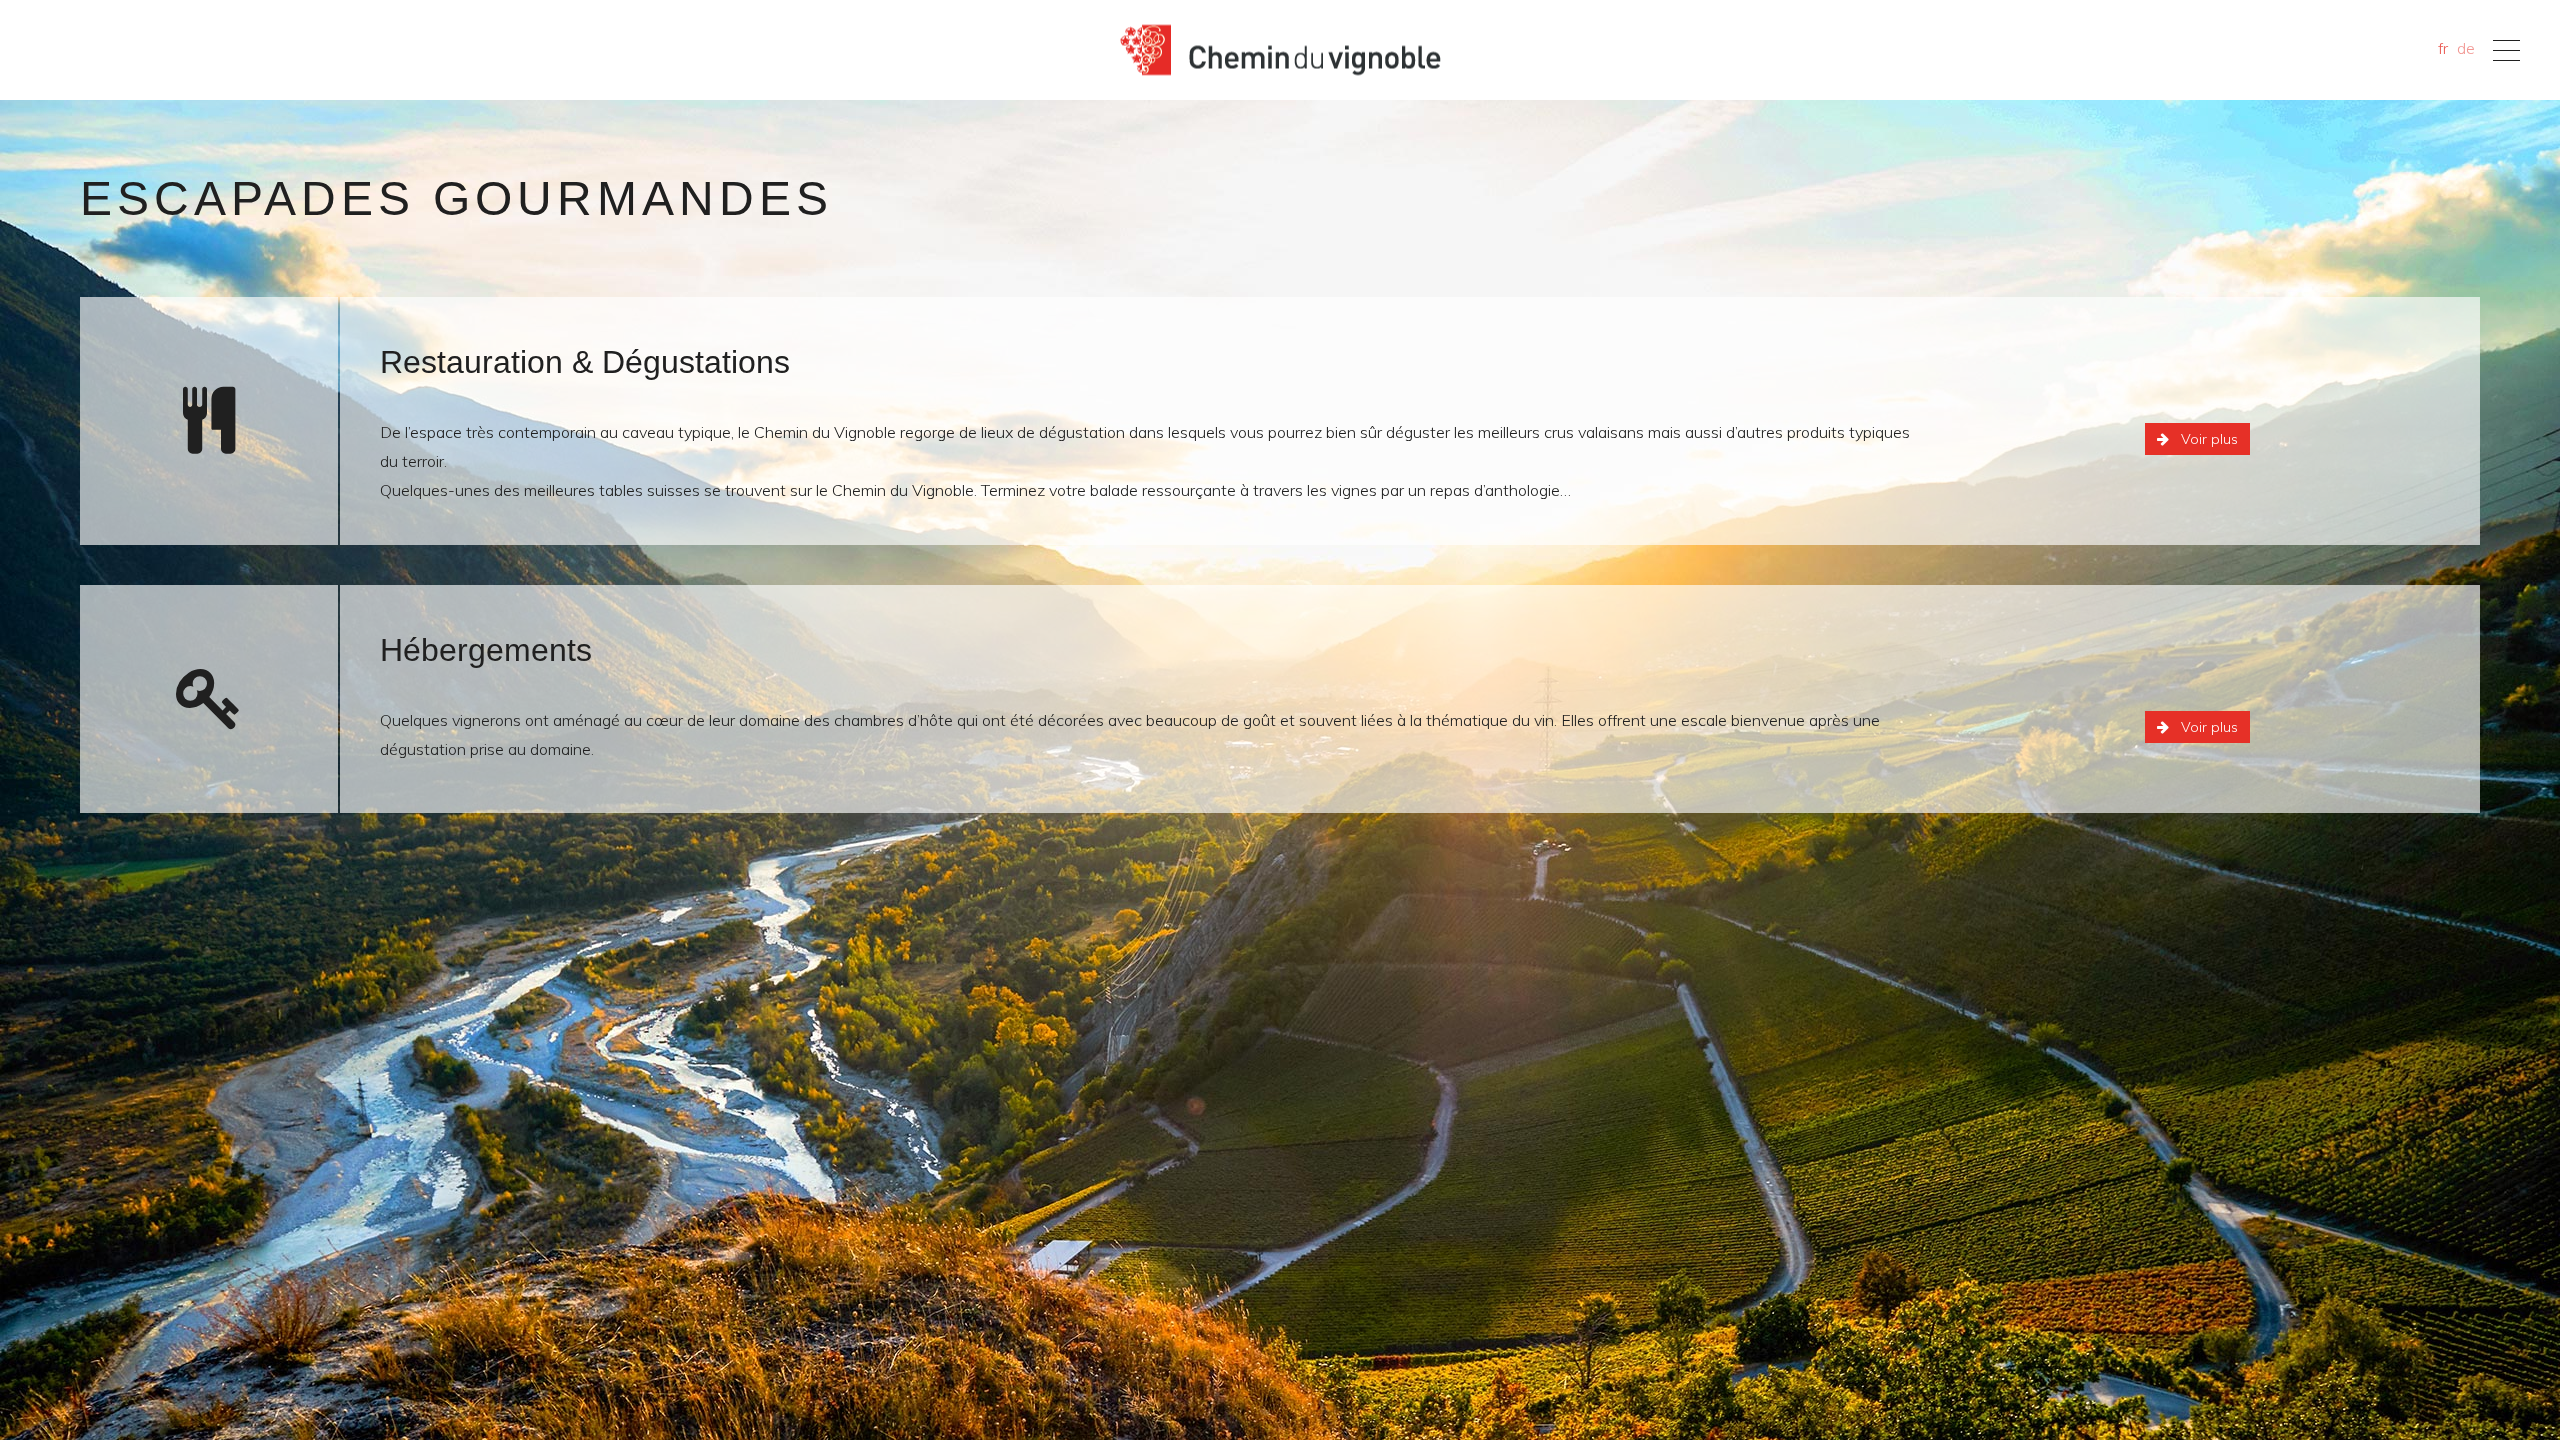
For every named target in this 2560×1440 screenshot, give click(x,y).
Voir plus (2209, 439)
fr (2443, 48)
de (2466, 48)
